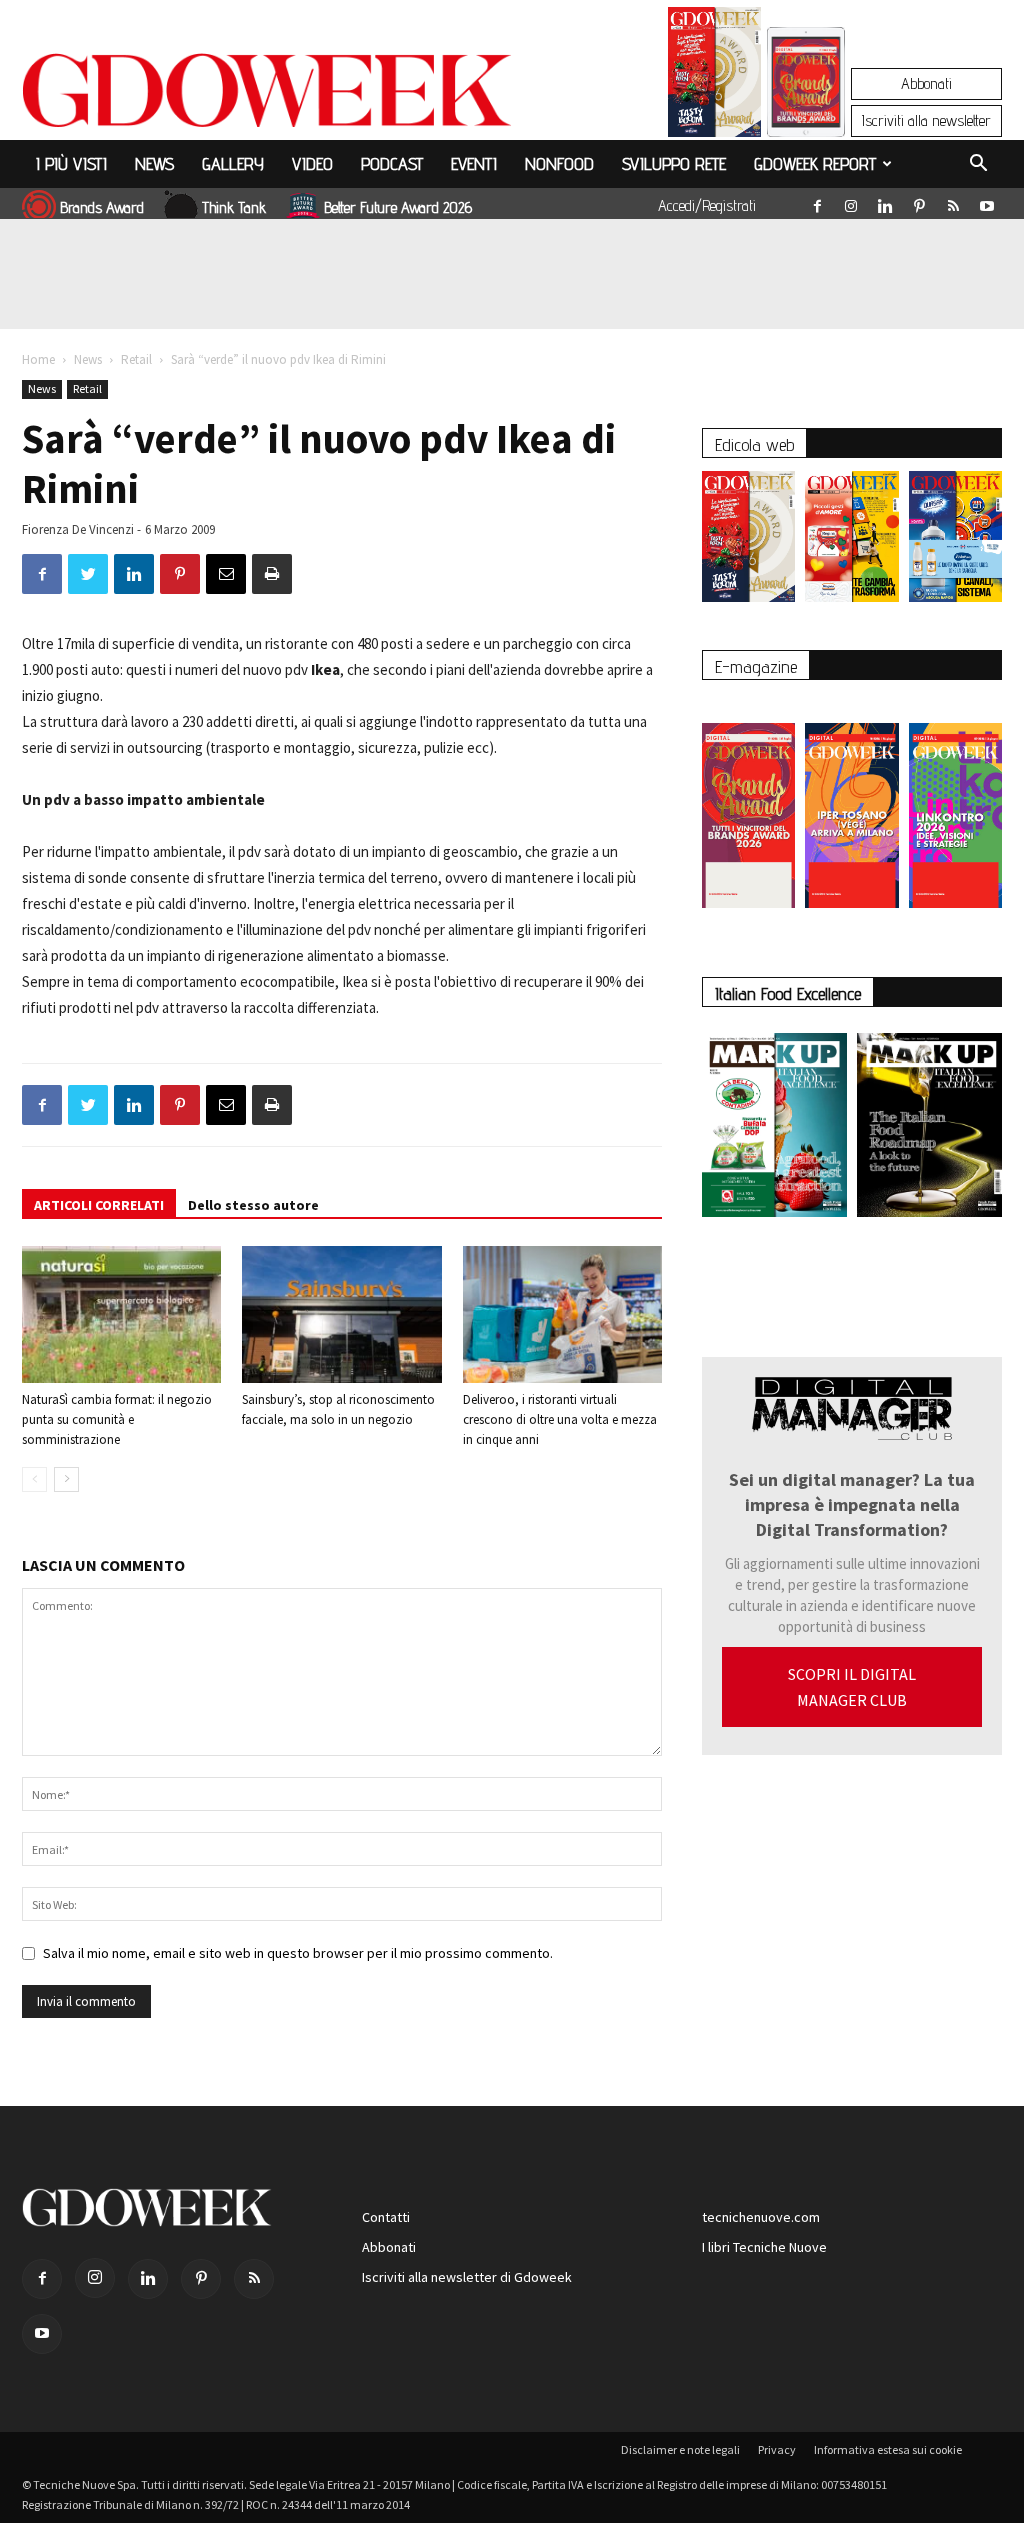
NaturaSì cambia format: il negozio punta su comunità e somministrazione (117, 1419)
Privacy (777, 2449)
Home (38, 359)
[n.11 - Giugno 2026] (851, 541)
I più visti (71, 163)
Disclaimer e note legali (680, 2449)
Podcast (392, 163)
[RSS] (953, 202)
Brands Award (102, 207)
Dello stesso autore (253, 1205)
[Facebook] (817, 202)
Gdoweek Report (815, 163)
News (154, 163)
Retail (136, 359)
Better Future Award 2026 (398, 207)
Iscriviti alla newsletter (926, 120)
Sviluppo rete (674, 163)
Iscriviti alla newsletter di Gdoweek (467, 2277)
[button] (978, 166)
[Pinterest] (919, 202)
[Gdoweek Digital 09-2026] (955, 805)
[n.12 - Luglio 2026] (714, 77)
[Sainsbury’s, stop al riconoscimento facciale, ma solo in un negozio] (341, 1314)
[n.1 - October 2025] (774, 1129)
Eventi (474, 163)
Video (312, 163)
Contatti (386, 2217)
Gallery (233, 163)
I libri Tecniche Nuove (764, 2247)
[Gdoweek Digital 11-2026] (806, 109)
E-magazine (756, 666)
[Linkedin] (885, 202)
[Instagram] (851, 202)
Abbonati (926, 83)
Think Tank (234, 207)
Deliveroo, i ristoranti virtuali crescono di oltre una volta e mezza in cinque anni (560, 1419)
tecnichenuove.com (761, 2217)
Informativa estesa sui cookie (888, 2449)
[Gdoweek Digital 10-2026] (851, 805)
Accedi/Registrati (707, 205)
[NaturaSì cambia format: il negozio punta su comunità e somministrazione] (121, 1314)
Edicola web (754, 444)
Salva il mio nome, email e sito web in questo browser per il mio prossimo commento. (298, 1953)
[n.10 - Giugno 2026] (955, 541)
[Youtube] (987, 202)
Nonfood (559, 163)
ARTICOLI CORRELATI (99, 1205)
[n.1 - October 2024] (929, 1129)
